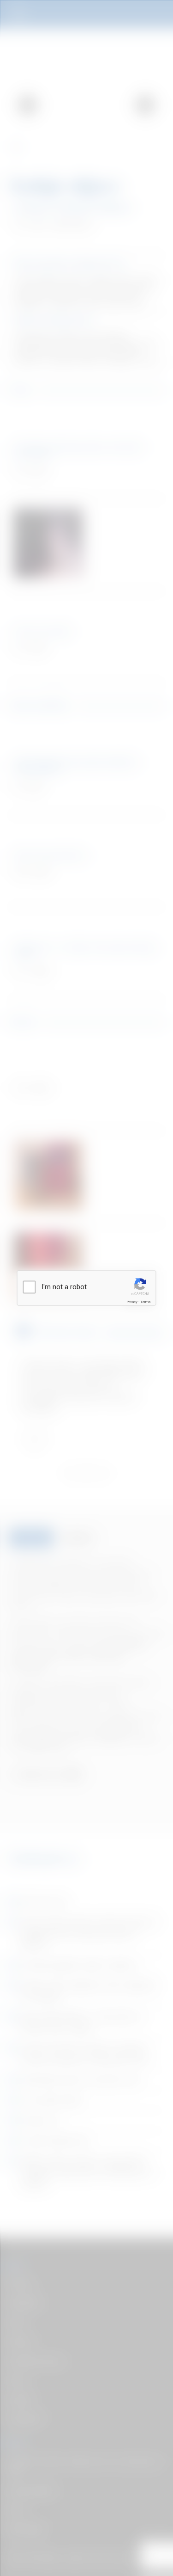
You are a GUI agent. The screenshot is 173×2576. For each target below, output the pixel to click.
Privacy (132, 1302)
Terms (145, 1302)
